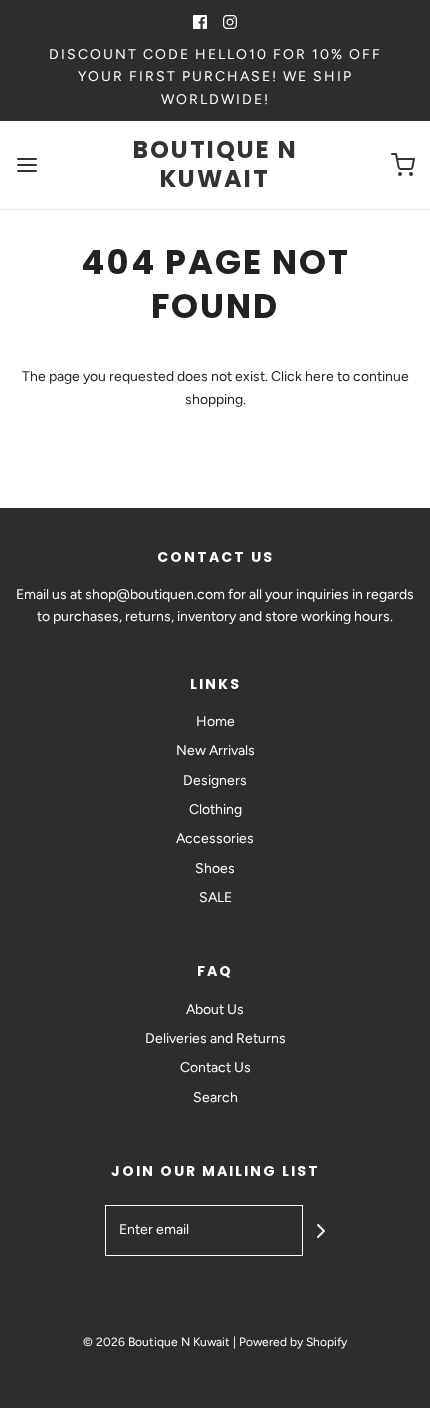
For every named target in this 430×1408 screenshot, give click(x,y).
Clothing (215, 809)
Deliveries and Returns (215, 1038)
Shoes (215, 868)
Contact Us (215, 1067)
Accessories (215, 838)
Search (215, 1097)
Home (215, 721)
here (319, 376)
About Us (215, 1009)
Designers (215, 780)
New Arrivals (215, 750)
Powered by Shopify (293, 1342)
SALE (215, 897)
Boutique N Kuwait (215, 165)
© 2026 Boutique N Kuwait (156, 1342)
